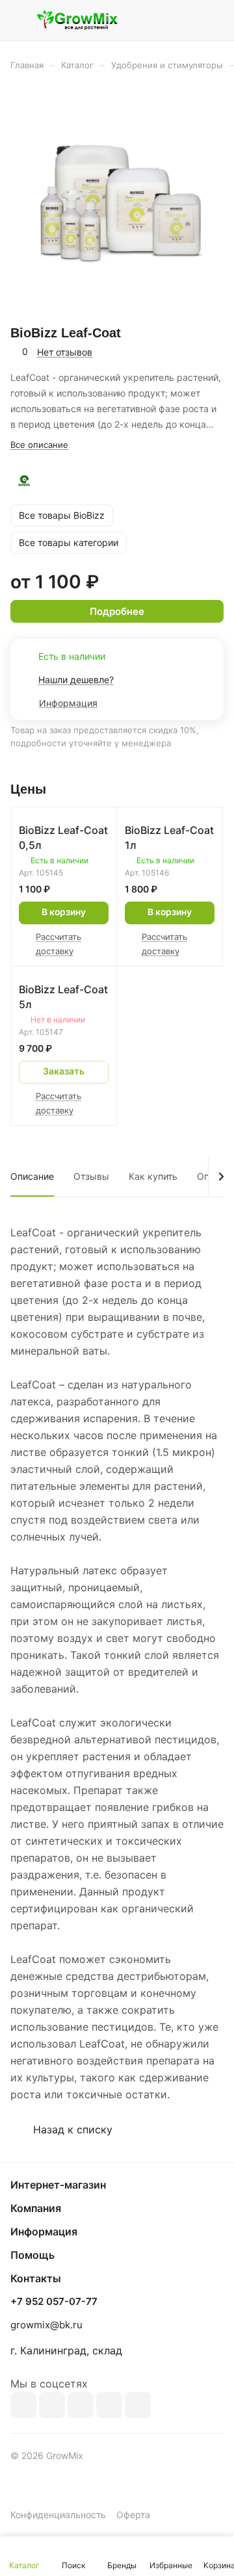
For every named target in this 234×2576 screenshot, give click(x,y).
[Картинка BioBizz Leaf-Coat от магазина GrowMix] (117, 202)
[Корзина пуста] (214, 20)
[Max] (52, 2405)
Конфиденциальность (58, 2515)
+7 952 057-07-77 (54, 2302)
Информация (44, 2231)
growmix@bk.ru (46, 2325)
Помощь (32, 2255)
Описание (32, 1176)
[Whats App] (138, 2405)
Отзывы (91, 1176)
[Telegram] (81, 2405)
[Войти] (188, 20)
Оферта (133, 2515)
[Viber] (109, 2405)
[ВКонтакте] (23, 2405)
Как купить (153, 1176)
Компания (36, 2208)
